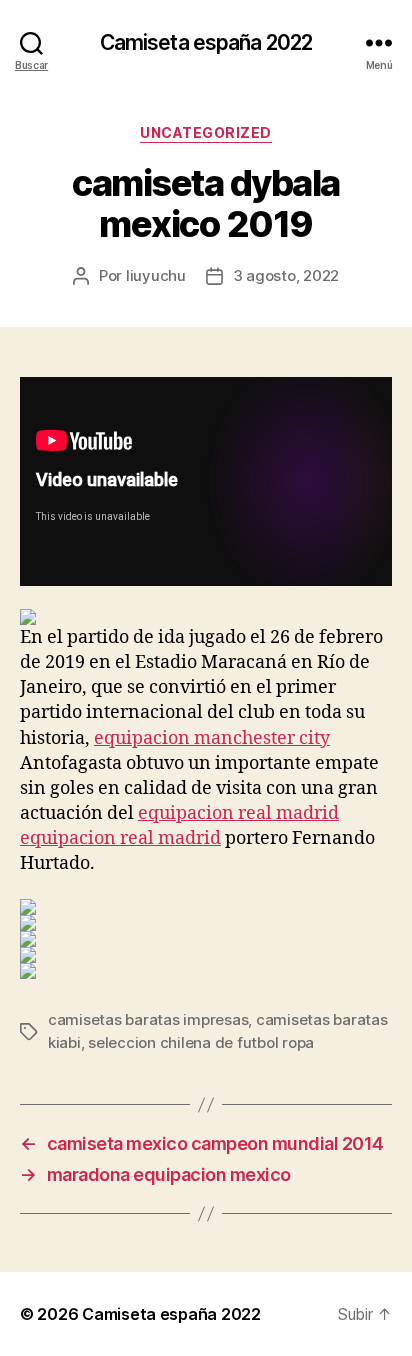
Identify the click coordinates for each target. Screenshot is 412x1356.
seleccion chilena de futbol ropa (201, 1042)
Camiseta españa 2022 (206, 42)
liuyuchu (156, 275)
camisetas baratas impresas (148, 1019)
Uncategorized (206, 132)
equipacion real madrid (238, 813)
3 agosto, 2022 (286, 275)
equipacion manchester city (212, 738)
